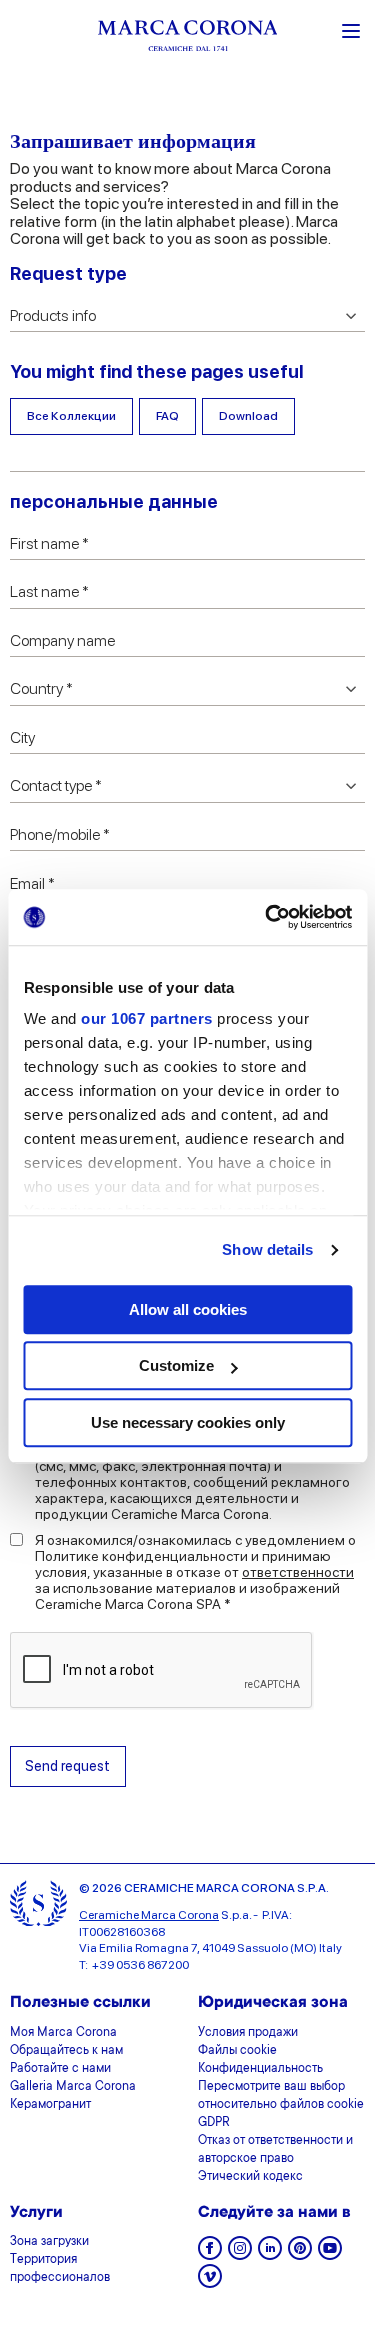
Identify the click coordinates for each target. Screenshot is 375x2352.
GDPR (214, 2123)
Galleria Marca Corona (73, 2087)
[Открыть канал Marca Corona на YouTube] (330, 2254)
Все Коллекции (71, 416)
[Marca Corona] (188, 38)
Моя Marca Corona (63, 2033)
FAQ (167, 416)
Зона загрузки (49, 2242)
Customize (176, 1365)
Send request (67, 1765)
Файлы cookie (237, 2051)
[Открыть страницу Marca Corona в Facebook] (210, 2254)
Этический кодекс (250, 2177)
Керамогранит (50, 2105)
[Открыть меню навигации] (351, 29)
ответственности (298, 1572)
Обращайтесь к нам (66, 2051)
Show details (267, 1249)
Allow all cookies (188, 1309)
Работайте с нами (60, 2069)
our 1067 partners (147, 1018)
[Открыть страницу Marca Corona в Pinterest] (300, 2254)
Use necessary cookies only (188, 1422)
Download (248, 416)
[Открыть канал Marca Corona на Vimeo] (210, 2282)
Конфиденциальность (260, 2069)
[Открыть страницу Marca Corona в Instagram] (240, 2254)
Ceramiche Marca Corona (149, 1915)
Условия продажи (248, 2033)
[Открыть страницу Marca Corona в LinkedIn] (270, 2254)
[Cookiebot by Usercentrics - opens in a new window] (267, 917)
